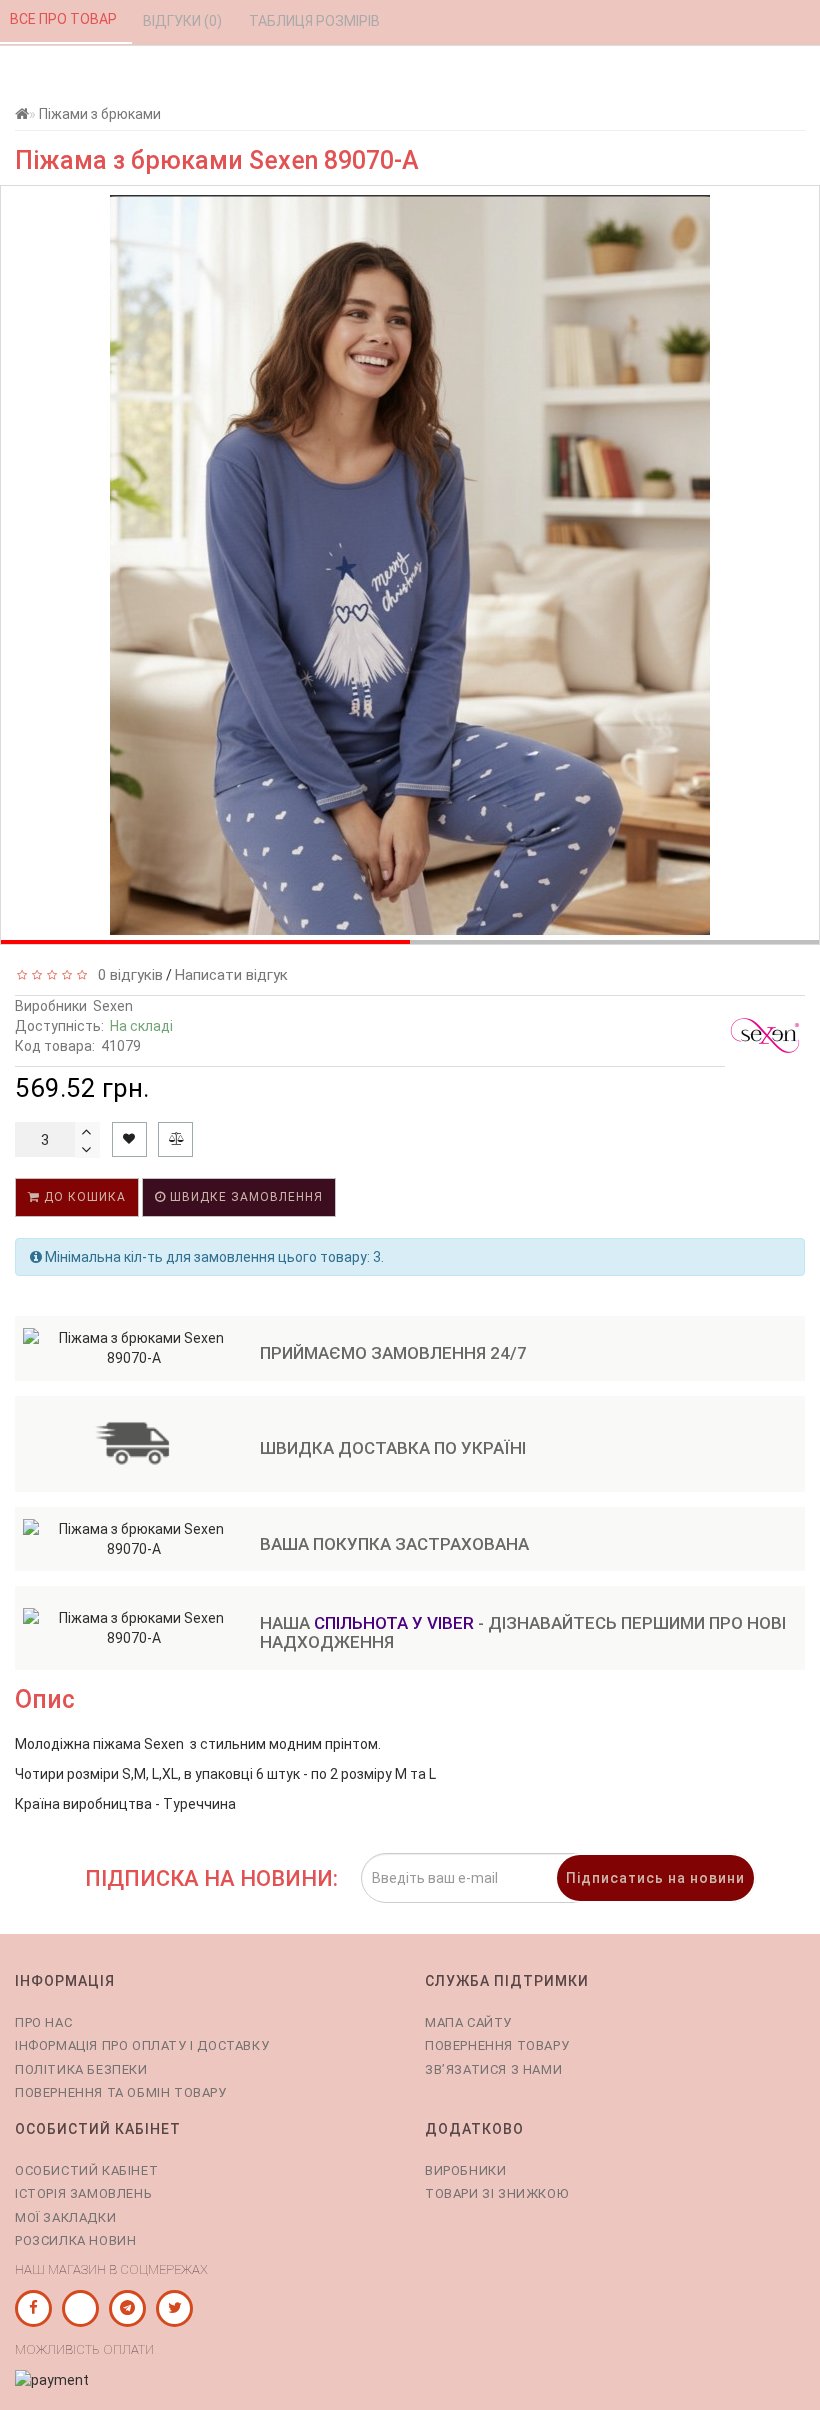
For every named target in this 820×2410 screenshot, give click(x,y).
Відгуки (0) (184, 21)
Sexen (113, 1006)
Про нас (43, 2022)
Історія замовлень (83, 2193)
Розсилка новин (75, 2240)
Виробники (465, 2170)
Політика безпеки (81, 2069)
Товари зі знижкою (496, 2193)
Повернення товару (497, 2045)
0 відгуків (126, 975)
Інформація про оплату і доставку (142, 2045)
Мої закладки (65, 2217)
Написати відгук (231, 975)
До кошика (83, 1197)
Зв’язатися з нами (493, 2069)
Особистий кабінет (86, 2170)
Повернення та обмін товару (121, 2092)
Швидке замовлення (244, 1197)
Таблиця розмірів (316, 21)
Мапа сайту (468, 2022)
